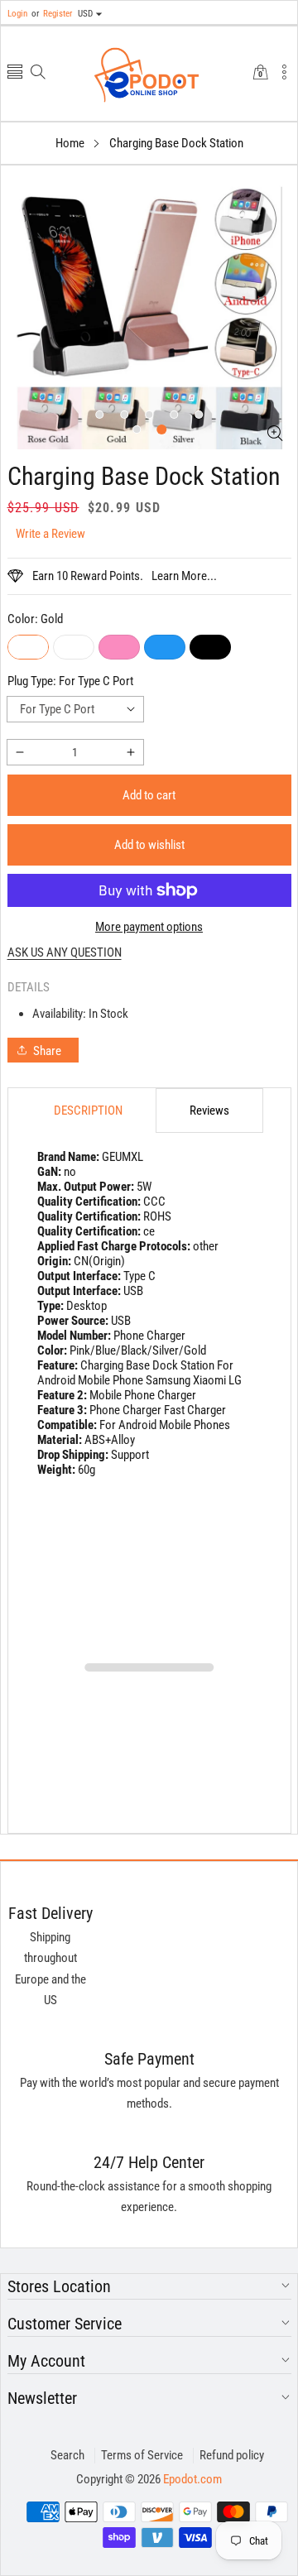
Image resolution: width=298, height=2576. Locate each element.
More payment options (149, 927)
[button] (15, 73)
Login (17, 14)
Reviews (209, 1111)
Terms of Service (142, 2455)
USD (85, 14)
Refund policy (232, 2455)
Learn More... (184, 576)
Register (52, 14)
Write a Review (50, 534)
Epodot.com (192, 2479)
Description (88, 1111)
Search (67, 2455)
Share (47, 1051)
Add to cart (149, 795)
